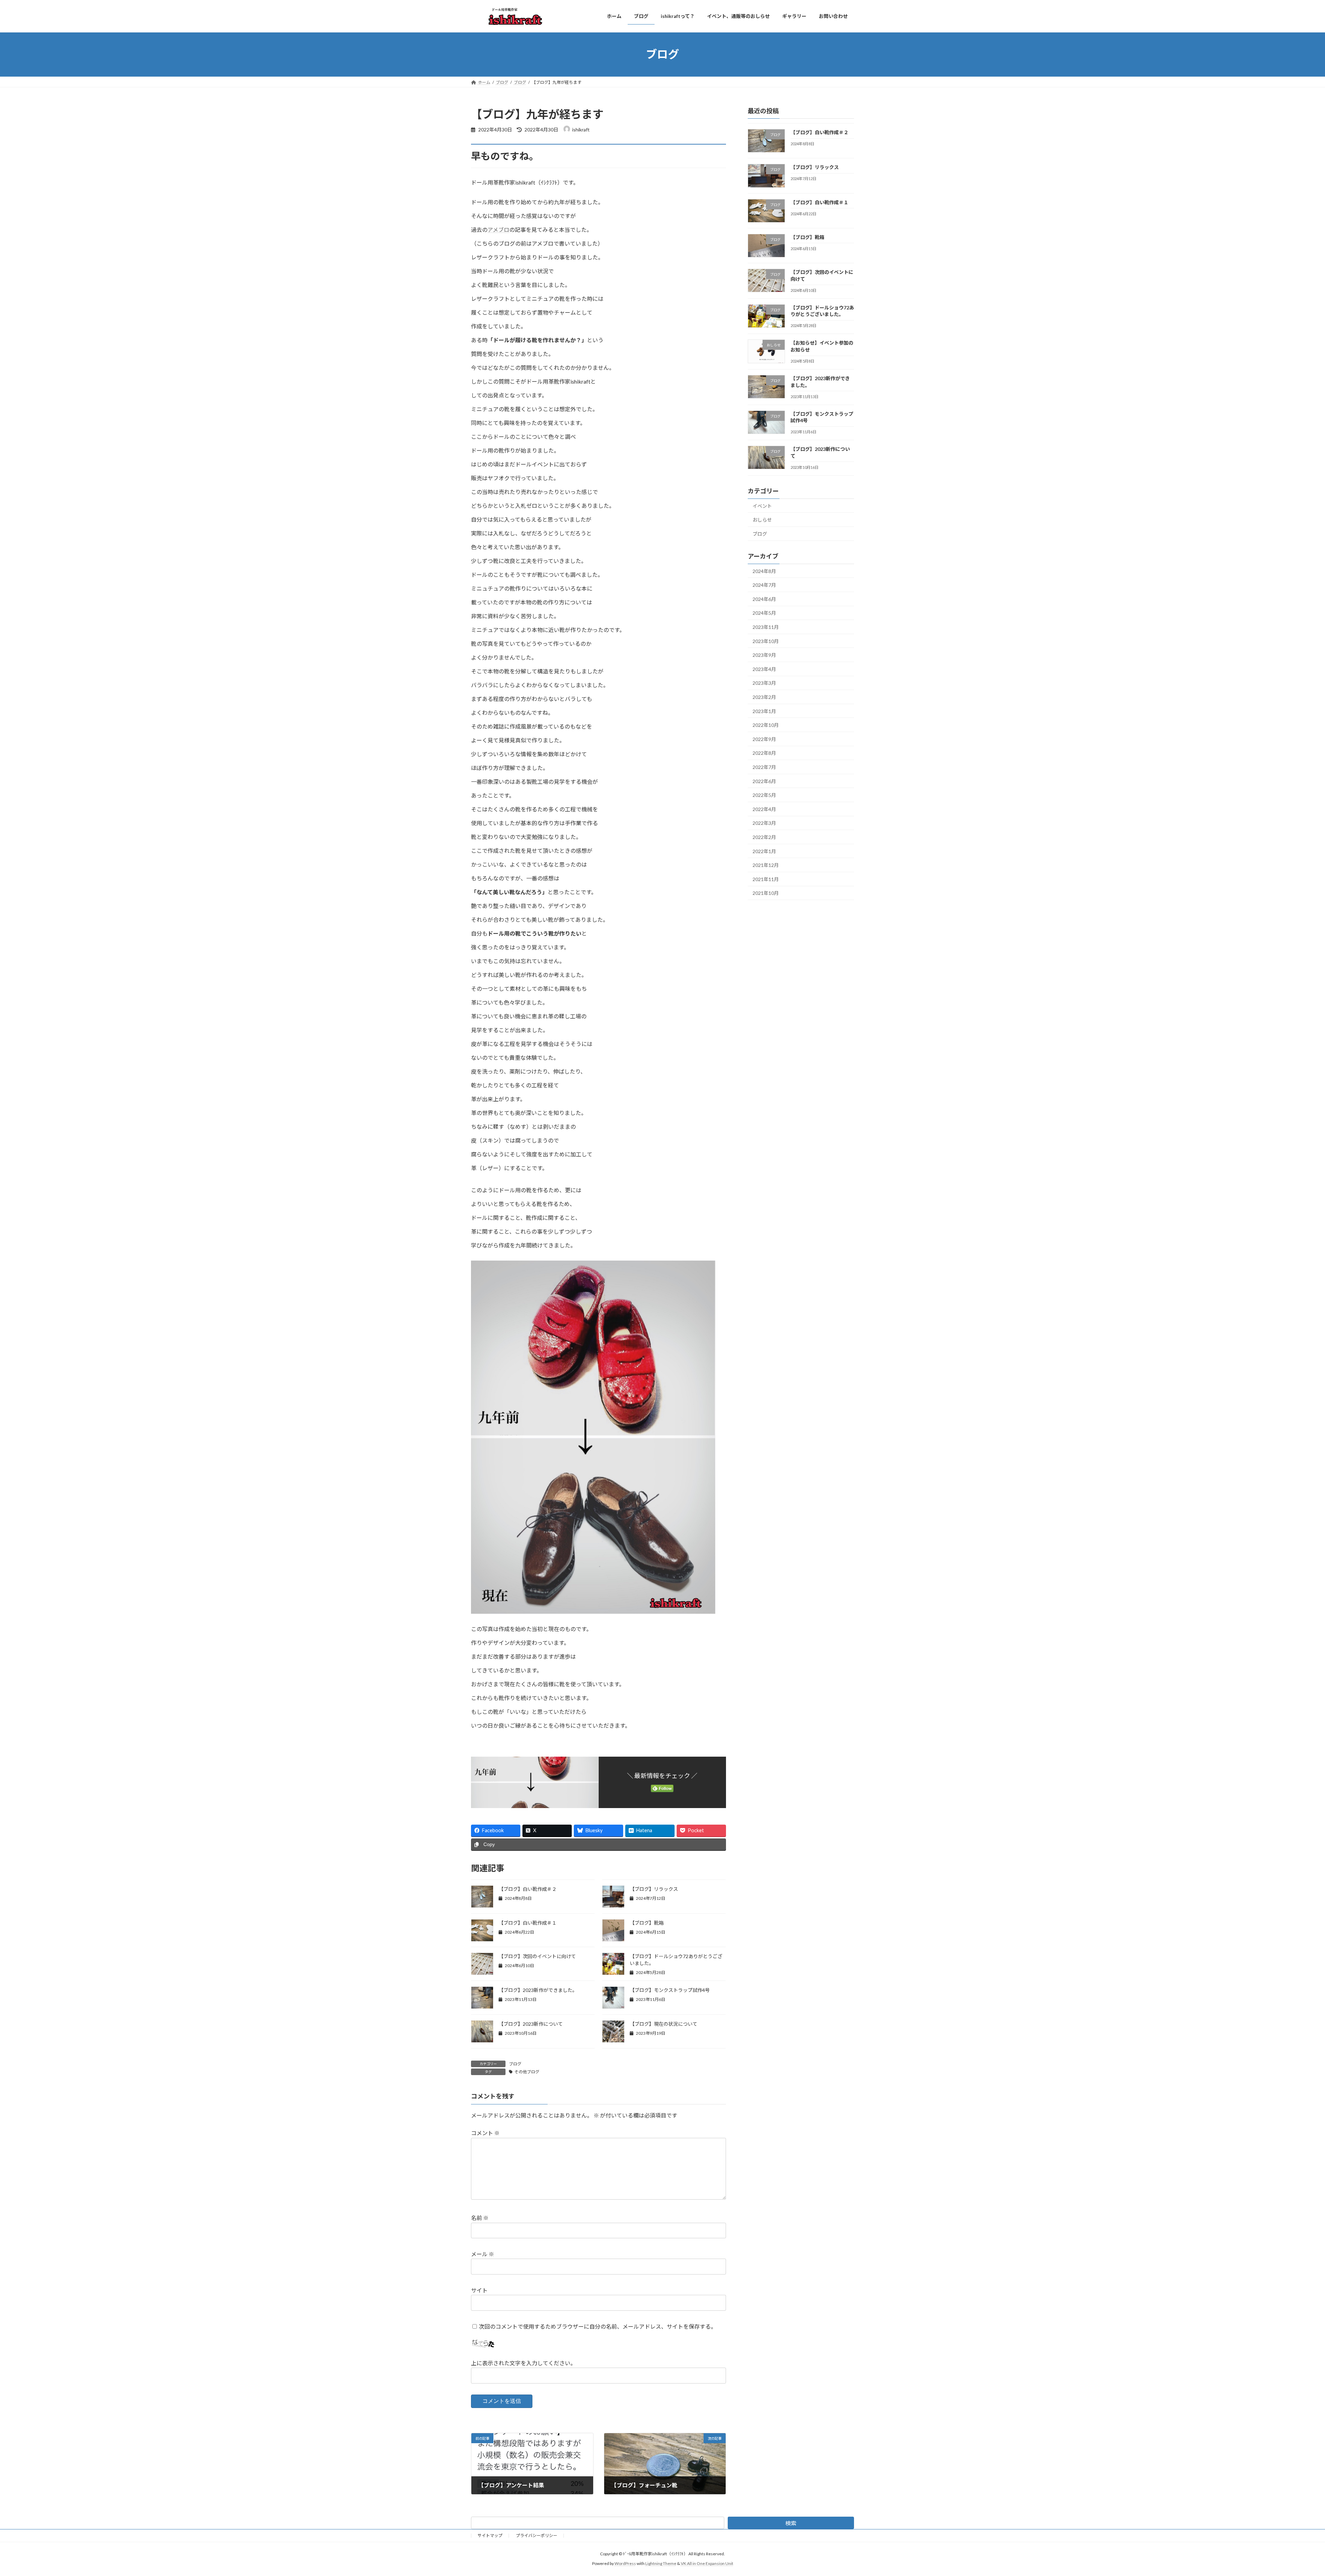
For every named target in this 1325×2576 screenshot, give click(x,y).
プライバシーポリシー (537, 2535)
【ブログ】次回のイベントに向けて (537, 1956)
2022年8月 (764, 753)
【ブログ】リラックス (654, 1889)
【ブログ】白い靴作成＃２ (528, 1889)
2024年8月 (764, 571)
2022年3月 (764, 823)
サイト (479, 2290)
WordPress (625, 2564)
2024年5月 (764, 613)
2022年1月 (764, 851)
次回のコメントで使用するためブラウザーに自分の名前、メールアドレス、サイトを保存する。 (598, 2326)
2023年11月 (766, 627)
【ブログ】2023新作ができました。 (538, 1990)
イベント (762, 506)
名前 (480, 2218)
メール (483, 2254)
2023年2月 (764, 697)
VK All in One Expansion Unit (707, 2564)
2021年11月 (766, 879)
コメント (485, 2133)
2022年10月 (766, 725)
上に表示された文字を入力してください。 (523, 2363)
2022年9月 (764, 739)
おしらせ (762, 520)
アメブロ (498, 230)
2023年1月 (764, 711)
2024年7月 (764, 585)
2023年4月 (764, 669)
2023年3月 (764, 683)
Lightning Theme (661, 2564)
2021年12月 (766, 865)
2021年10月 (766, 893)
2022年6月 (764, 781)
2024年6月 (764, 599)
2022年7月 (764, 767)
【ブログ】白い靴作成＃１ (528, 1923)
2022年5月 (764, 795)
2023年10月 (766, 641)
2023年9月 (764, 655)
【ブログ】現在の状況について (664, 2024)
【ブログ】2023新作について (531, 2024)
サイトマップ (490, 2535)
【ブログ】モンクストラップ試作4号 (670, 1990)
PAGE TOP (1290, 2492)
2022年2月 (764, 837)
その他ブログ (527, 2072)
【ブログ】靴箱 (647, 1923)
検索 (791, 2523)
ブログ (515, 2064)
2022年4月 (764, 809)
